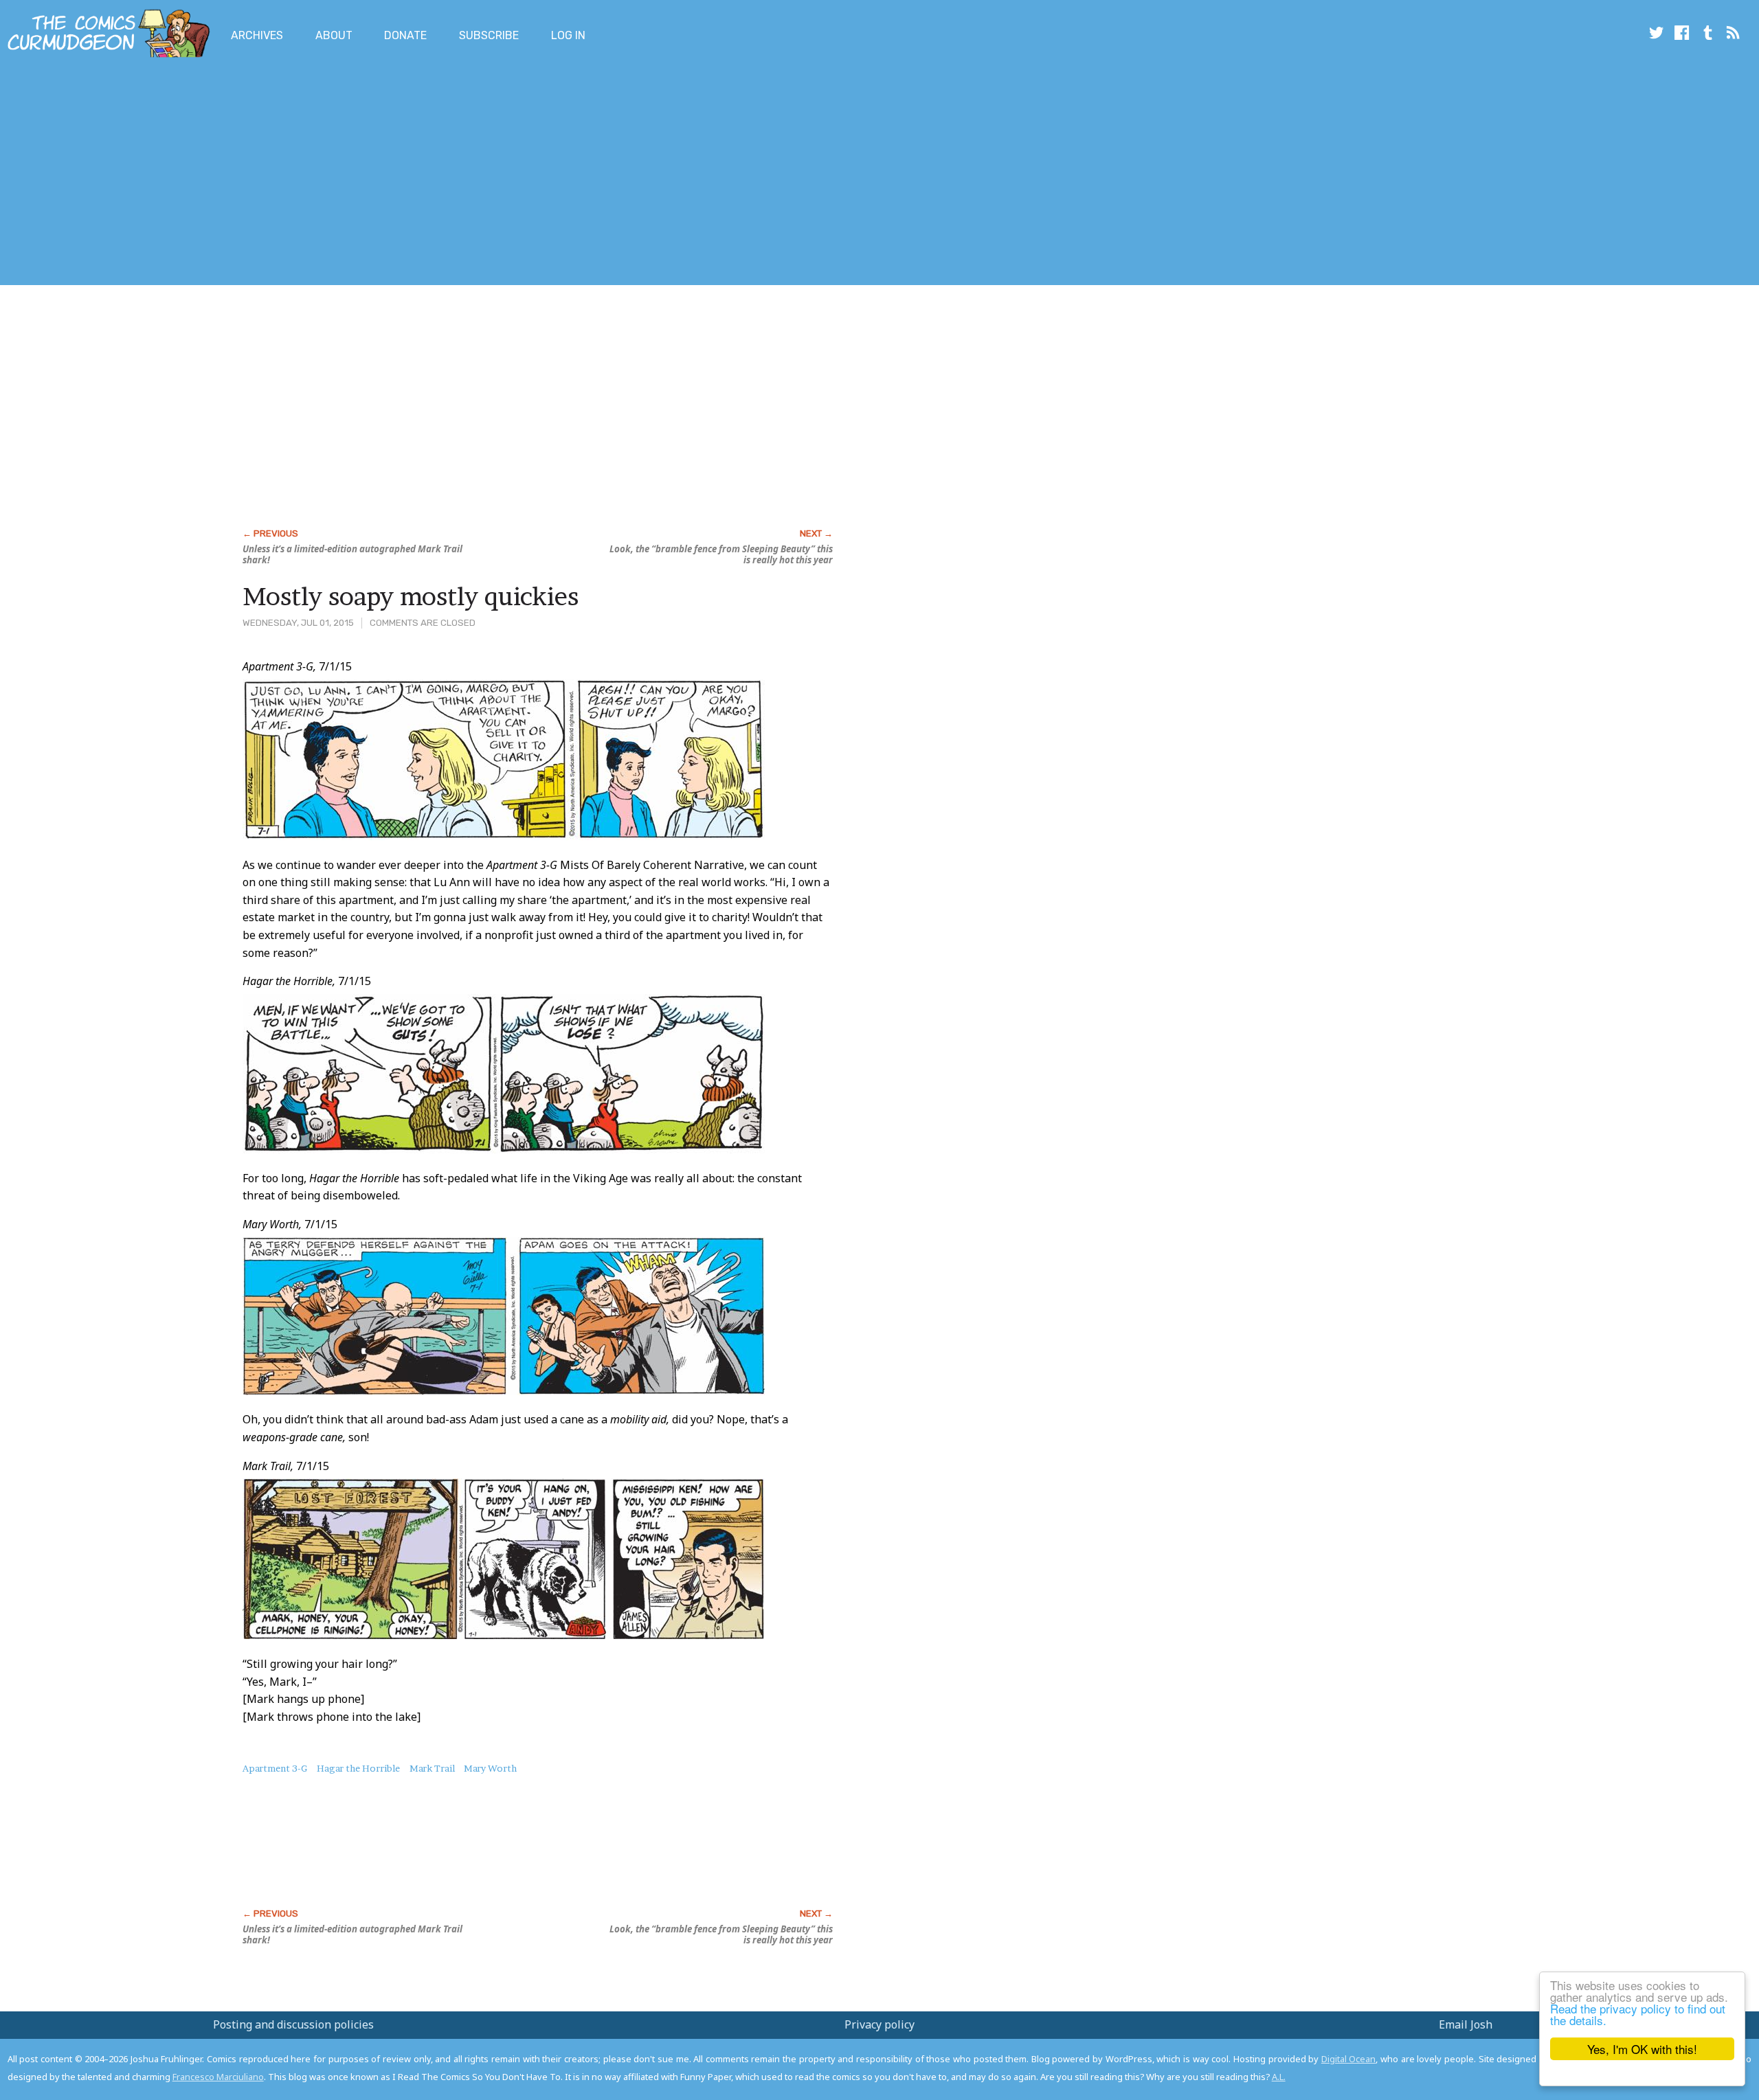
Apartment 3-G (275, 1768)
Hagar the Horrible (358, 1768)
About (334, 35)
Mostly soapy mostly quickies (411, 596)
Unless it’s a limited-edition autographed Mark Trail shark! (352, 554)
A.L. (1279, 2077)
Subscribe (489, 35)
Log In (568, 35)
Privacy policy (879, 2024)
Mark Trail (432, 1768)
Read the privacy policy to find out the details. (1638, 2014)
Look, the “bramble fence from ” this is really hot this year (721, 554)
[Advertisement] (250, 174)
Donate (405, 35)
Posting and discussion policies (293, 2024)
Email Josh (1466, 2024)
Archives (257, 35)
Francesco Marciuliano (218, 2077)
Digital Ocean (1349, 2059)
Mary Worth (490, 1768)
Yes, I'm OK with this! (1642, 2049)
